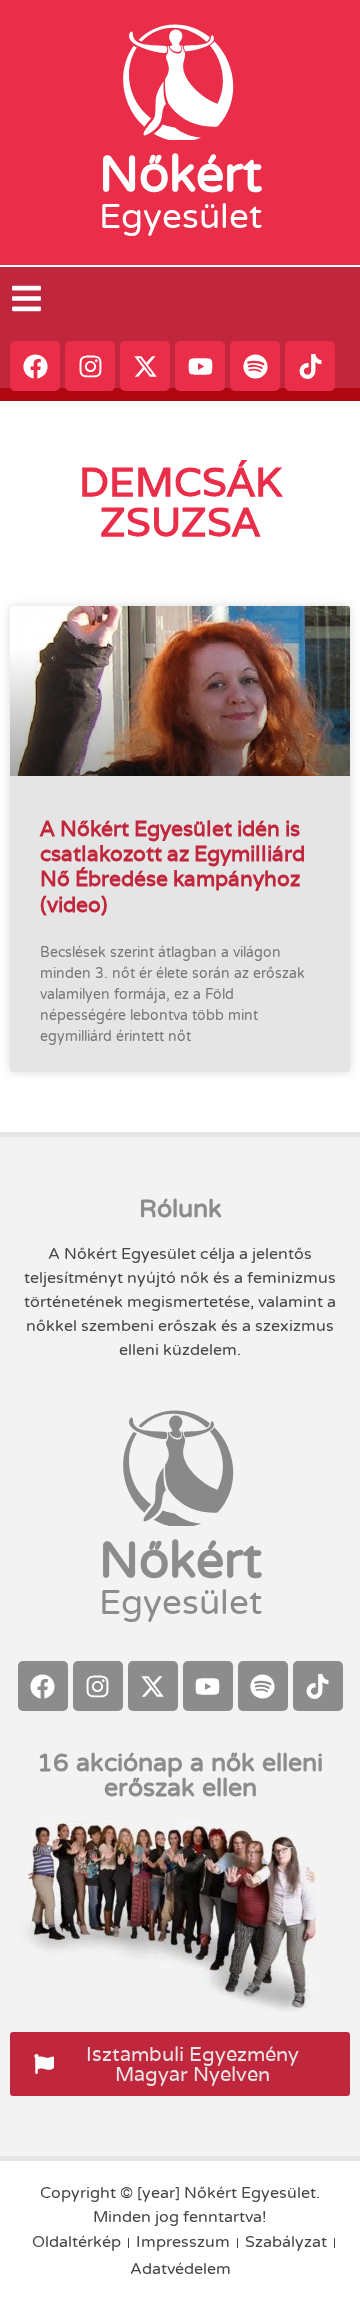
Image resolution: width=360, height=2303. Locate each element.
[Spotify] (255, 366)
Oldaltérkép (76, 2242)
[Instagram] (90, 366)
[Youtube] (200, 366)
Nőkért (180, 175)
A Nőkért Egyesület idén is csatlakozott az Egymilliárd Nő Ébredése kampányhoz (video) (172, 866)
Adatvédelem (180, 2269)
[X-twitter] (145, 366)
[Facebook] (35, 366)
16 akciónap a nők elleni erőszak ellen (180, 1775)
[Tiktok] (310, 366)
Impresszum (183, 2242)
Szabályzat (286, 2242)
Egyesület (180, 217)
